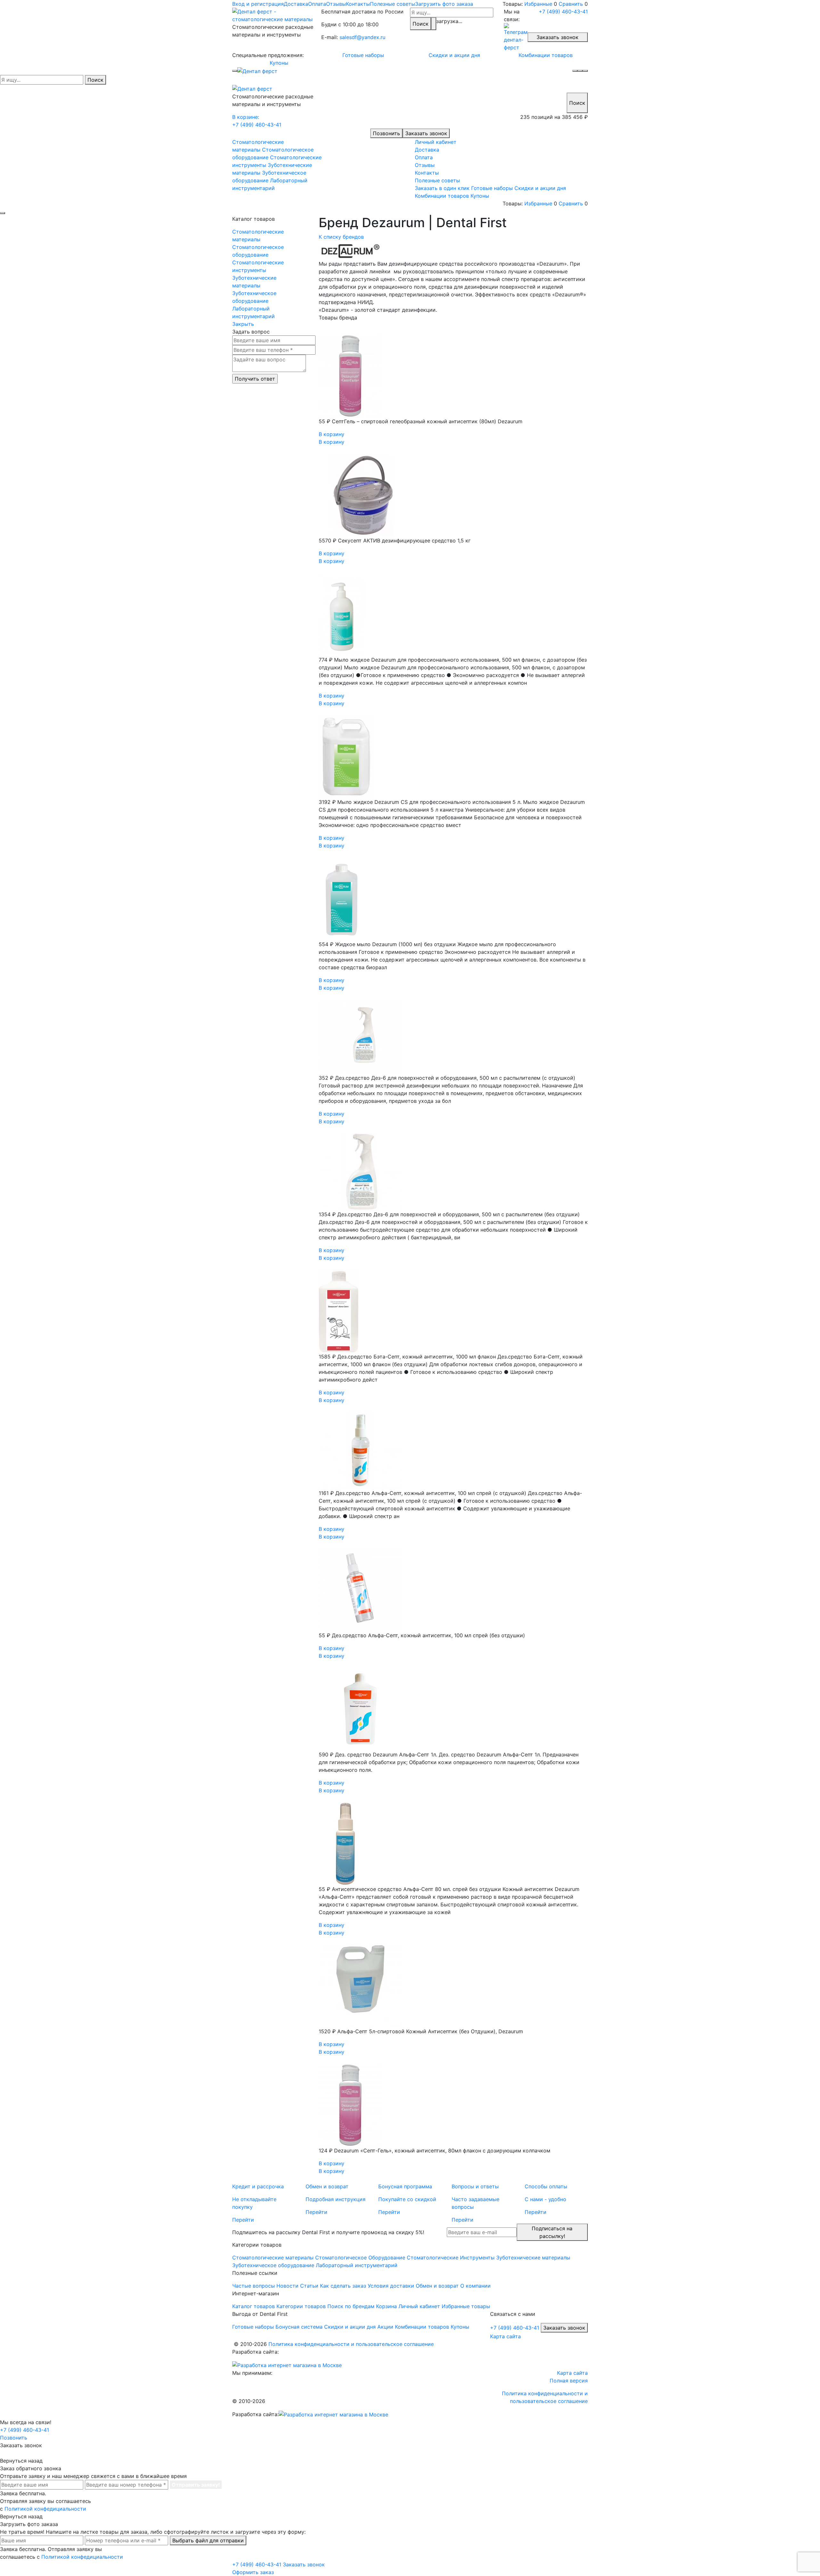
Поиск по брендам (351, 2306)
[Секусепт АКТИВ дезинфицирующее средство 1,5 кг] (453, 495)
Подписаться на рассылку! (552, 2232)
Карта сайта (505, 2336)
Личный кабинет (436, 142)
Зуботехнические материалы (254, 282)
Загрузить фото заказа (444, 4)
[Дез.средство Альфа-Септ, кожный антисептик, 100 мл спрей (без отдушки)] (453, 1590)
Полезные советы (393, 4)
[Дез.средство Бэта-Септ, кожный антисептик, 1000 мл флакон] (453, 1311)
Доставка (296, 4)
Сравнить (571, 4)
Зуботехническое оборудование (254, 297)
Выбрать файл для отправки (208, 2540)
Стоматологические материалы (258, 235)
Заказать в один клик (442, 188)
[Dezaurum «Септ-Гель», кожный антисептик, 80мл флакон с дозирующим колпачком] (453, 2105)
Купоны (279, 63)
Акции (385, 2327)
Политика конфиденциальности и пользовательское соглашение (351, 2344)
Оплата (317, 4)
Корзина (386, 2306)
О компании (476, 2286)
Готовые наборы (363, 55)
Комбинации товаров (546, 55)
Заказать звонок (558, 37)
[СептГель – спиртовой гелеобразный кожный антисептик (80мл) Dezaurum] (453, 376)
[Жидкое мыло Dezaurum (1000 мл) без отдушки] (453, 899)
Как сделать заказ (343, 2286)
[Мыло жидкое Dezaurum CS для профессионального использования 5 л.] (453, 756)
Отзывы (336, 4)
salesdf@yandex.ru (362, 37)
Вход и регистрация (258, 4)
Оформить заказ (253, 2572)
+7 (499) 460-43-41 (563, 12)
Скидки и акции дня (454, 55)
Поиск (421, 24)
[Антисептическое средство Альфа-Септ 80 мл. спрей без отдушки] (453, 1844)
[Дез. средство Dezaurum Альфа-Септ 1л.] (453, 1709)
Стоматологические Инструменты (451, 2258)
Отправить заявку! (196, 2485)
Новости (287, 2286)
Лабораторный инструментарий (254, 312)
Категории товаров (301, 2306)
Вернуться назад (21, 2461)
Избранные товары (466, 2306)
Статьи (309, 2286)
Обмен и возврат (437, 2286)
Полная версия (569, 2381)
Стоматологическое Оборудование (360, 2258)
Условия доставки (391, 2286)
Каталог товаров (254, 2306)
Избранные (538, 4)
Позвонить (386, 133)
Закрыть (243, 324)
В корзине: (246, 117)
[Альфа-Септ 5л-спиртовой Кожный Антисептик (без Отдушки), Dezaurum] (453, 1986)
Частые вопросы (254, 2286)
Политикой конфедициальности (45, 2509)
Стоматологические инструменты (258, 266)
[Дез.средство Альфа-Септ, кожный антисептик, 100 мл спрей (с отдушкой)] (453, 1450)
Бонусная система (299, 2327)
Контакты (358, 4)
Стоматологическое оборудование (258, 251)
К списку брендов (341, 237)
